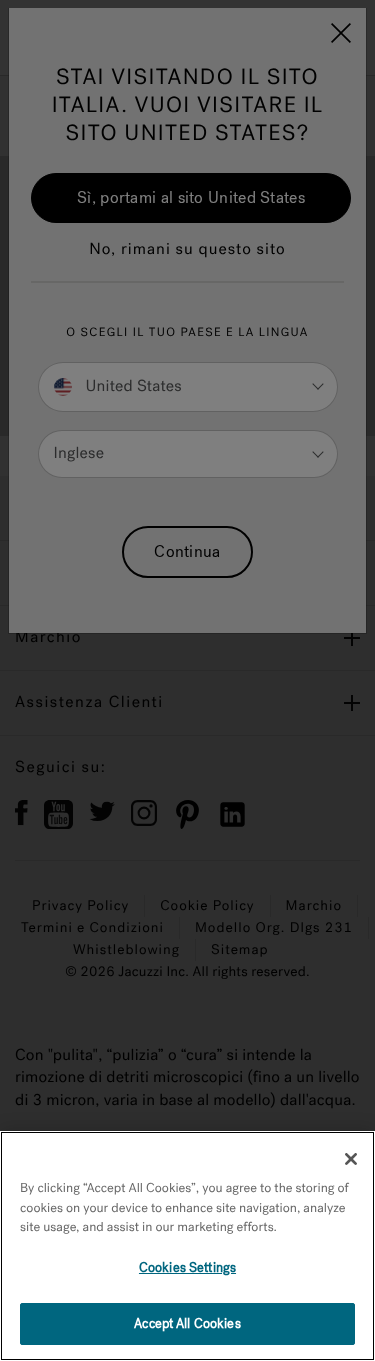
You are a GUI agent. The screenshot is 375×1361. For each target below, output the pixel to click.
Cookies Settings (187, 1267)
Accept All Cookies (187, 1323)
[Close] (351, 1159)
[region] (187, 1246)
